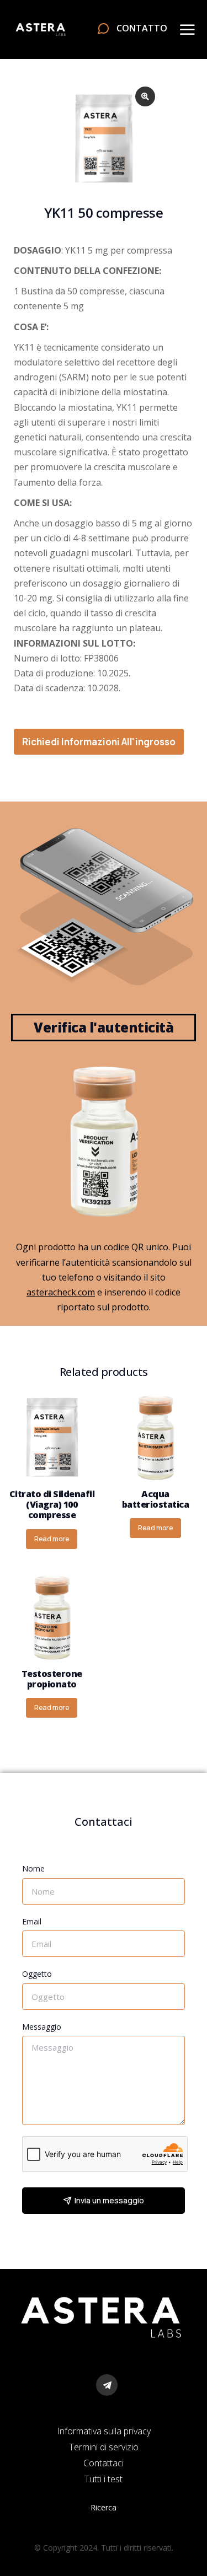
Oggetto (37, 1974)
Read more (52, 1539)
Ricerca (104, 2507)
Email (32, 1921)
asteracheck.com (61, 1292)
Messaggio (42, 2027)
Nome (33, 1868)
